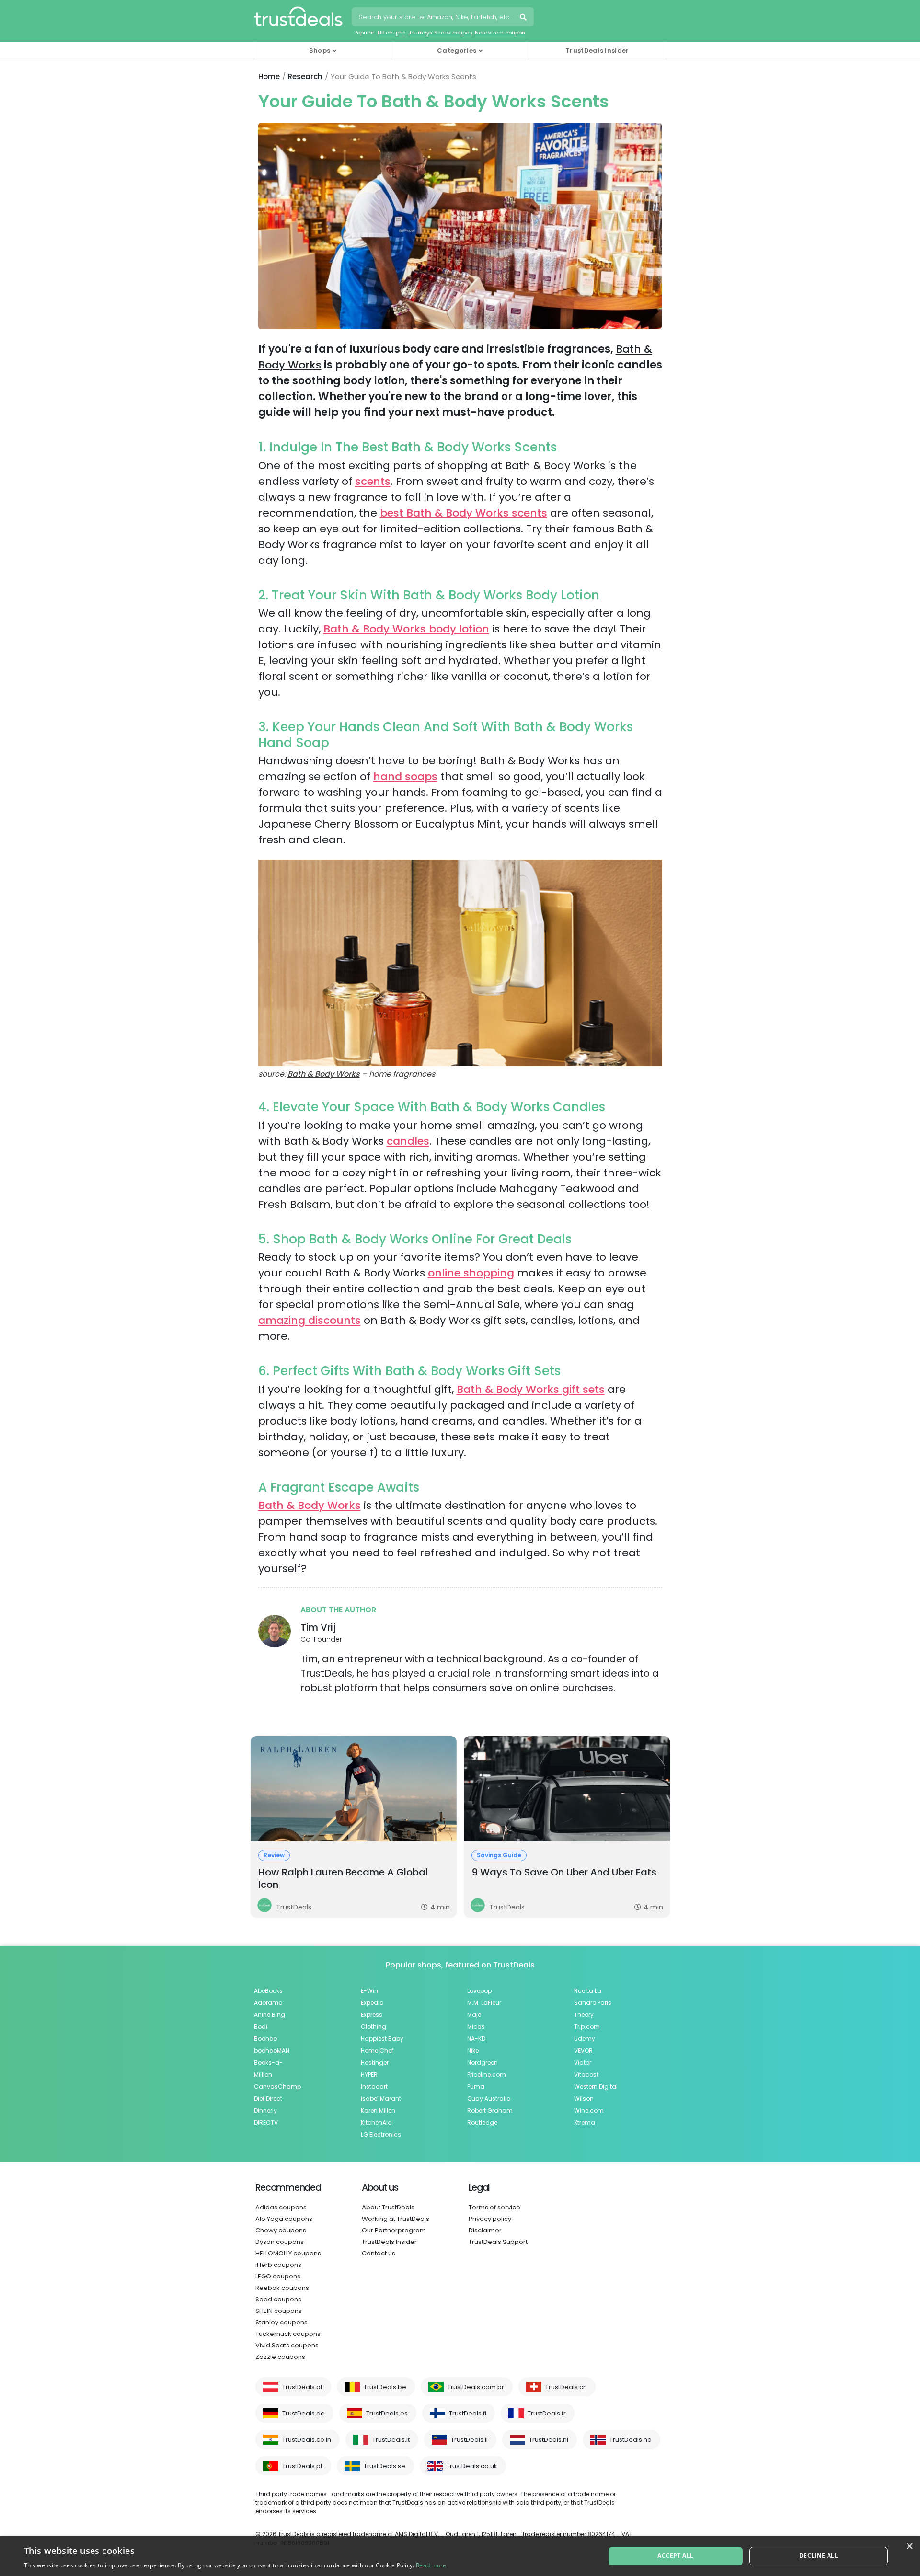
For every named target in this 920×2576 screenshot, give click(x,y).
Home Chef (377, 2051)
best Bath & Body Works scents (464, 513)
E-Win (369, 1991)
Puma (476, 2087)
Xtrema (585, 2122)
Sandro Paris (593, 2003)
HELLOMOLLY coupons (288, 2253)
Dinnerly (265, 2110)
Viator (583, 2063)
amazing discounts (310, 1320)
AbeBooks (268, 1991)
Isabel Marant (381, 2099)
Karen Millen (378, 2110)
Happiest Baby (382, 2039)
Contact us (379, 2253)
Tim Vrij (318, 1627)
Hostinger (375, 2063)
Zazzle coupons (280, 2357)
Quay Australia (489, 2099)
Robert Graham (490, 2110)
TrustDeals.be (385, 2387)
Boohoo (265, 2039)
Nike (473, 2051)
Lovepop (479, 1991)
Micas (476, 2027)
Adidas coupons (281, 2207)
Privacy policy (490, 2219)
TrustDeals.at (302, 2387)
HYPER (369, 2075)
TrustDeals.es (387, 2413)
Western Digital (596, 2087)
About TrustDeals (388, 2207)
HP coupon (392, 33)
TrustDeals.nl (549, 2440)
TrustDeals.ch (566, 2387)
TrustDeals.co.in (307, 2440)
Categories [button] (457, 51)
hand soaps (405, 776)
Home (269, 76)
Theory (584, 2015)
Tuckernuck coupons (288, 2334)
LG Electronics (381, 2134)
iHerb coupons (278, 2265)
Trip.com (587, 2027)
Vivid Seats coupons (287, 2345)
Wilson (584, 2099)
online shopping (471, 1273)
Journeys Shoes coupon (440, 33)
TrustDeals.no (631, 2440)
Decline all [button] (819, 2556)
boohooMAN (272, 2051)
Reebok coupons (282, 2288)
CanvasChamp (277, 2087)
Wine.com (589, 2110)
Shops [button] (320, 51)
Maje (474, 2015)
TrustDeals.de (304, 2413)
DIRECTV (266, 2122)
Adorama (268, 2003)
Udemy (585, 2039)
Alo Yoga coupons (284, 2219)
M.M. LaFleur (484, 2003)
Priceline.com (487, 2075)
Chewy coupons (281, 2230)
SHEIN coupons (279, 2311)
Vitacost (586, 2075)
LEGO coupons (278, 2276)
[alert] (460, 2556)
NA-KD (476, 2039)
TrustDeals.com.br (476, 2387)
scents (373, 481)
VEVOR (583, 2051)
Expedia (372, 2003)
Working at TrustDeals (396, 2219)
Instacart (374, 2087)
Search (524, 18)
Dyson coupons (280, 2242)
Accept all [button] (675, 2556)
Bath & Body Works (324, 1074)
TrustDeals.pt (302, 2466)
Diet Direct (268, 2099)
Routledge (482, 2122)
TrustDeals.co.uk (472, 2466)
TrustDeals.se (385, 2466)
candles (408, 1141)
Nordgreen (483, 2063)
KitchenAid (376, 2122)
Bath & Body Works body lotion (406, 629)
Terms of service (494, 2207)
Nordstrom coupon (500, 33)
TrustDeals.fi (468, 2413)
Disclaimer (485, 2230)
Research (305, 76)
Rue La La (588, 1991)
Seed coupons (278, 2299)
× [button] (909, 2547)
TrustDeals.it (391, 2440)
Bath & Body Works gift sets (531, 1389)
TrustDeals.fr (547, 2413)
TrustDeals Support (498, 2242)
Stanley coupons (282, 2322)
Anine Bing (270, 2015)
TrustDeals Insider (597, 51)
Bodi (261, 2027)
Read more (431, 2565)
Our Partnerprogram (394, 2230)
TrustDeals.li (469, 2440)
